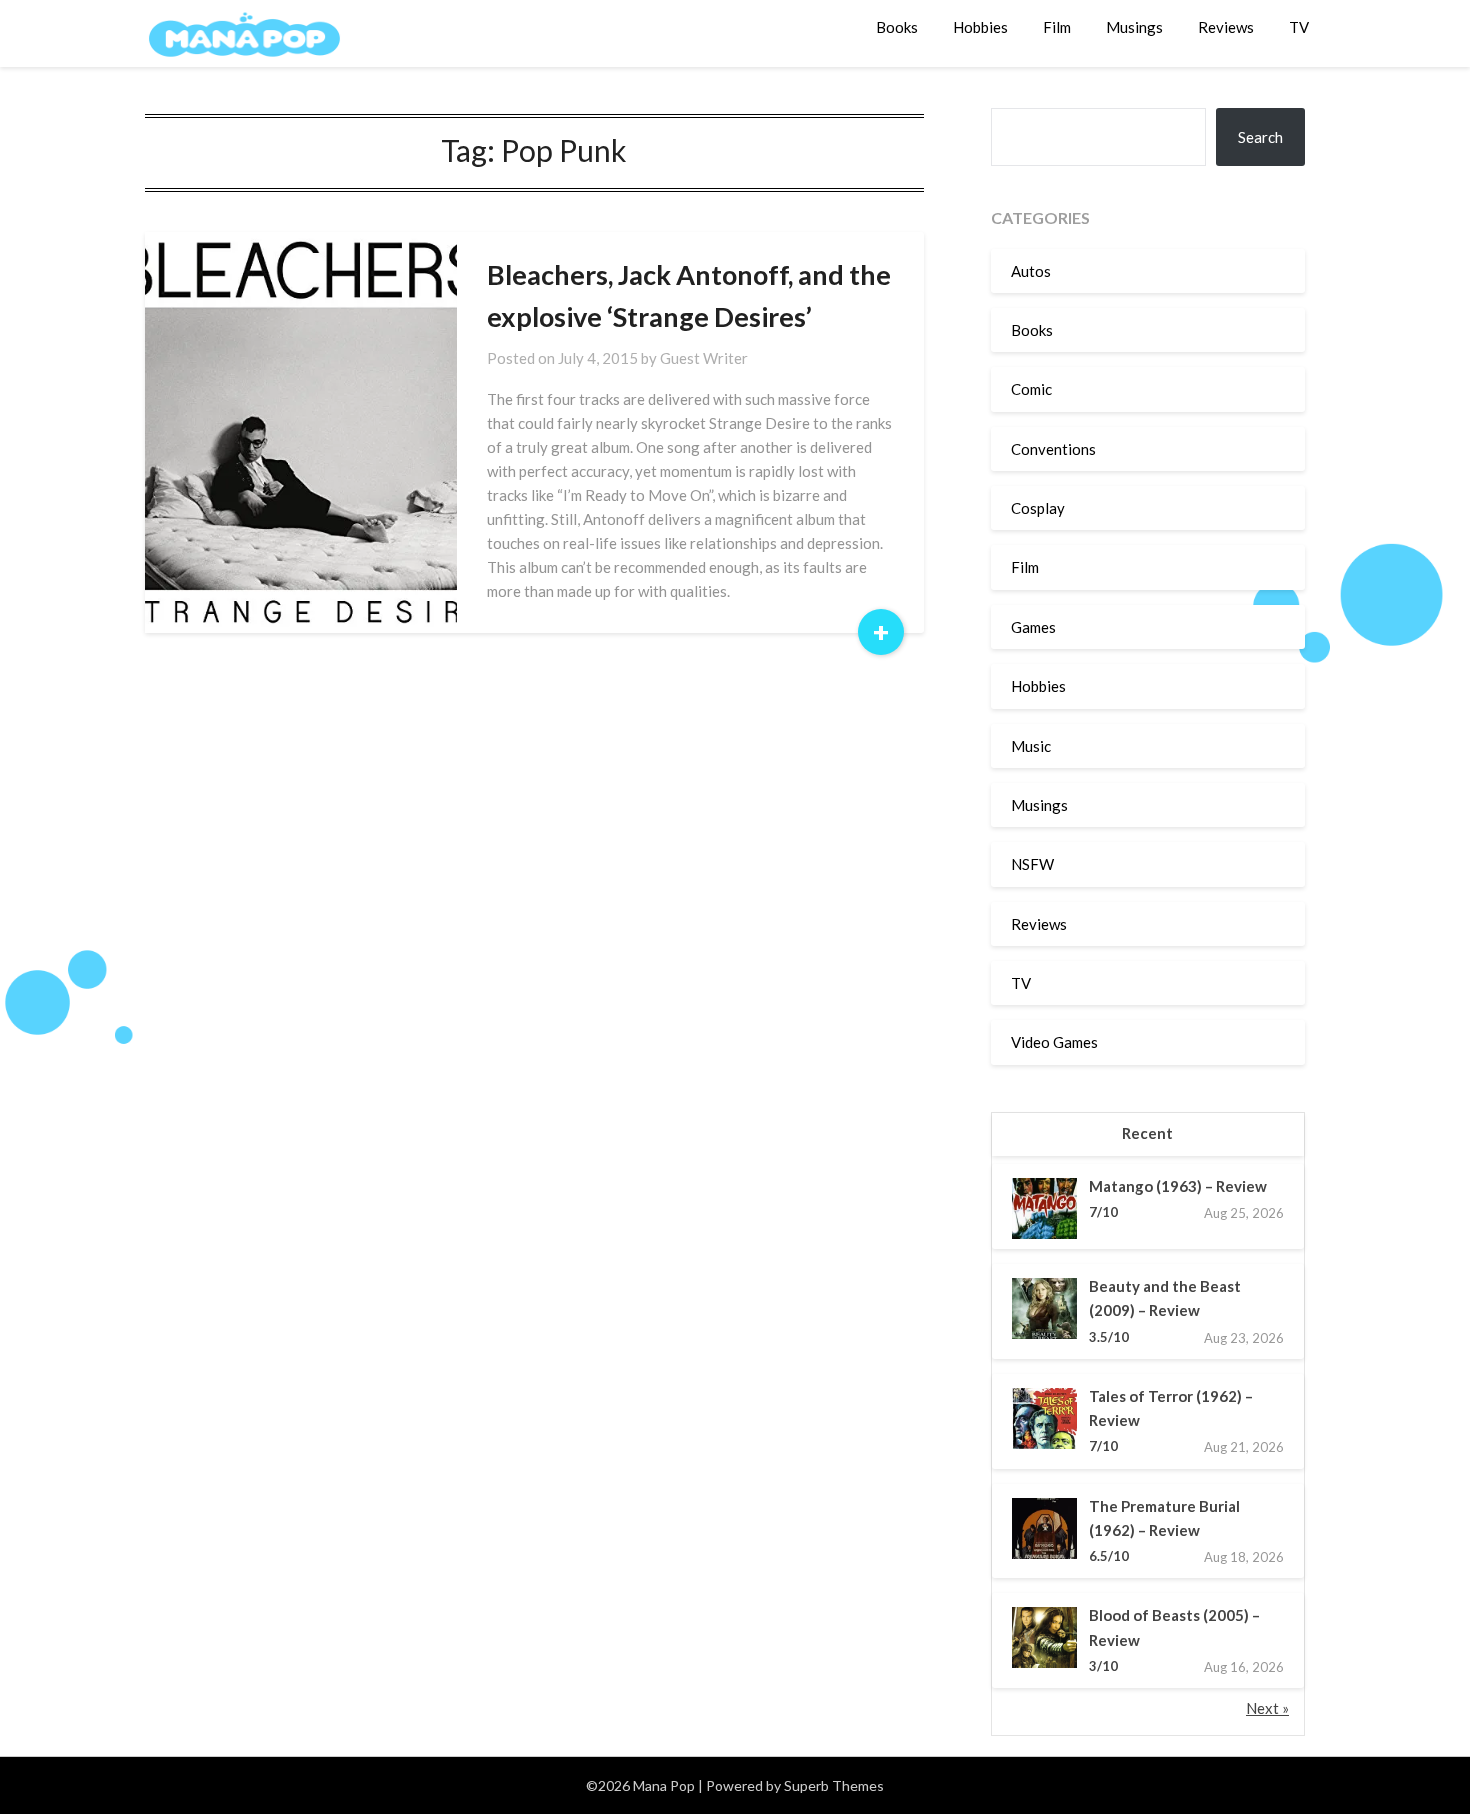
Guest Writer (704, 358)
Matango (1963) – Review (1178, 1186)
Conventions (1053, 449)
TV (1299, 27)
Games (1033, 627)
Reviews (1226, 27)
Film (1057, 27)
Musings (1134, 27)
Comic (1031, 389)
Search (1260, 137)
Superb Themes (834, 1785)
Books (897, 27)
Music (1031, 746)
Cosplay (1038, 508)
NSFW (1032, 864)
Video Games (1054, 1042)
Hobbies (980, 27)
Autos (1031, 271)
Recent (1147, 1133)
